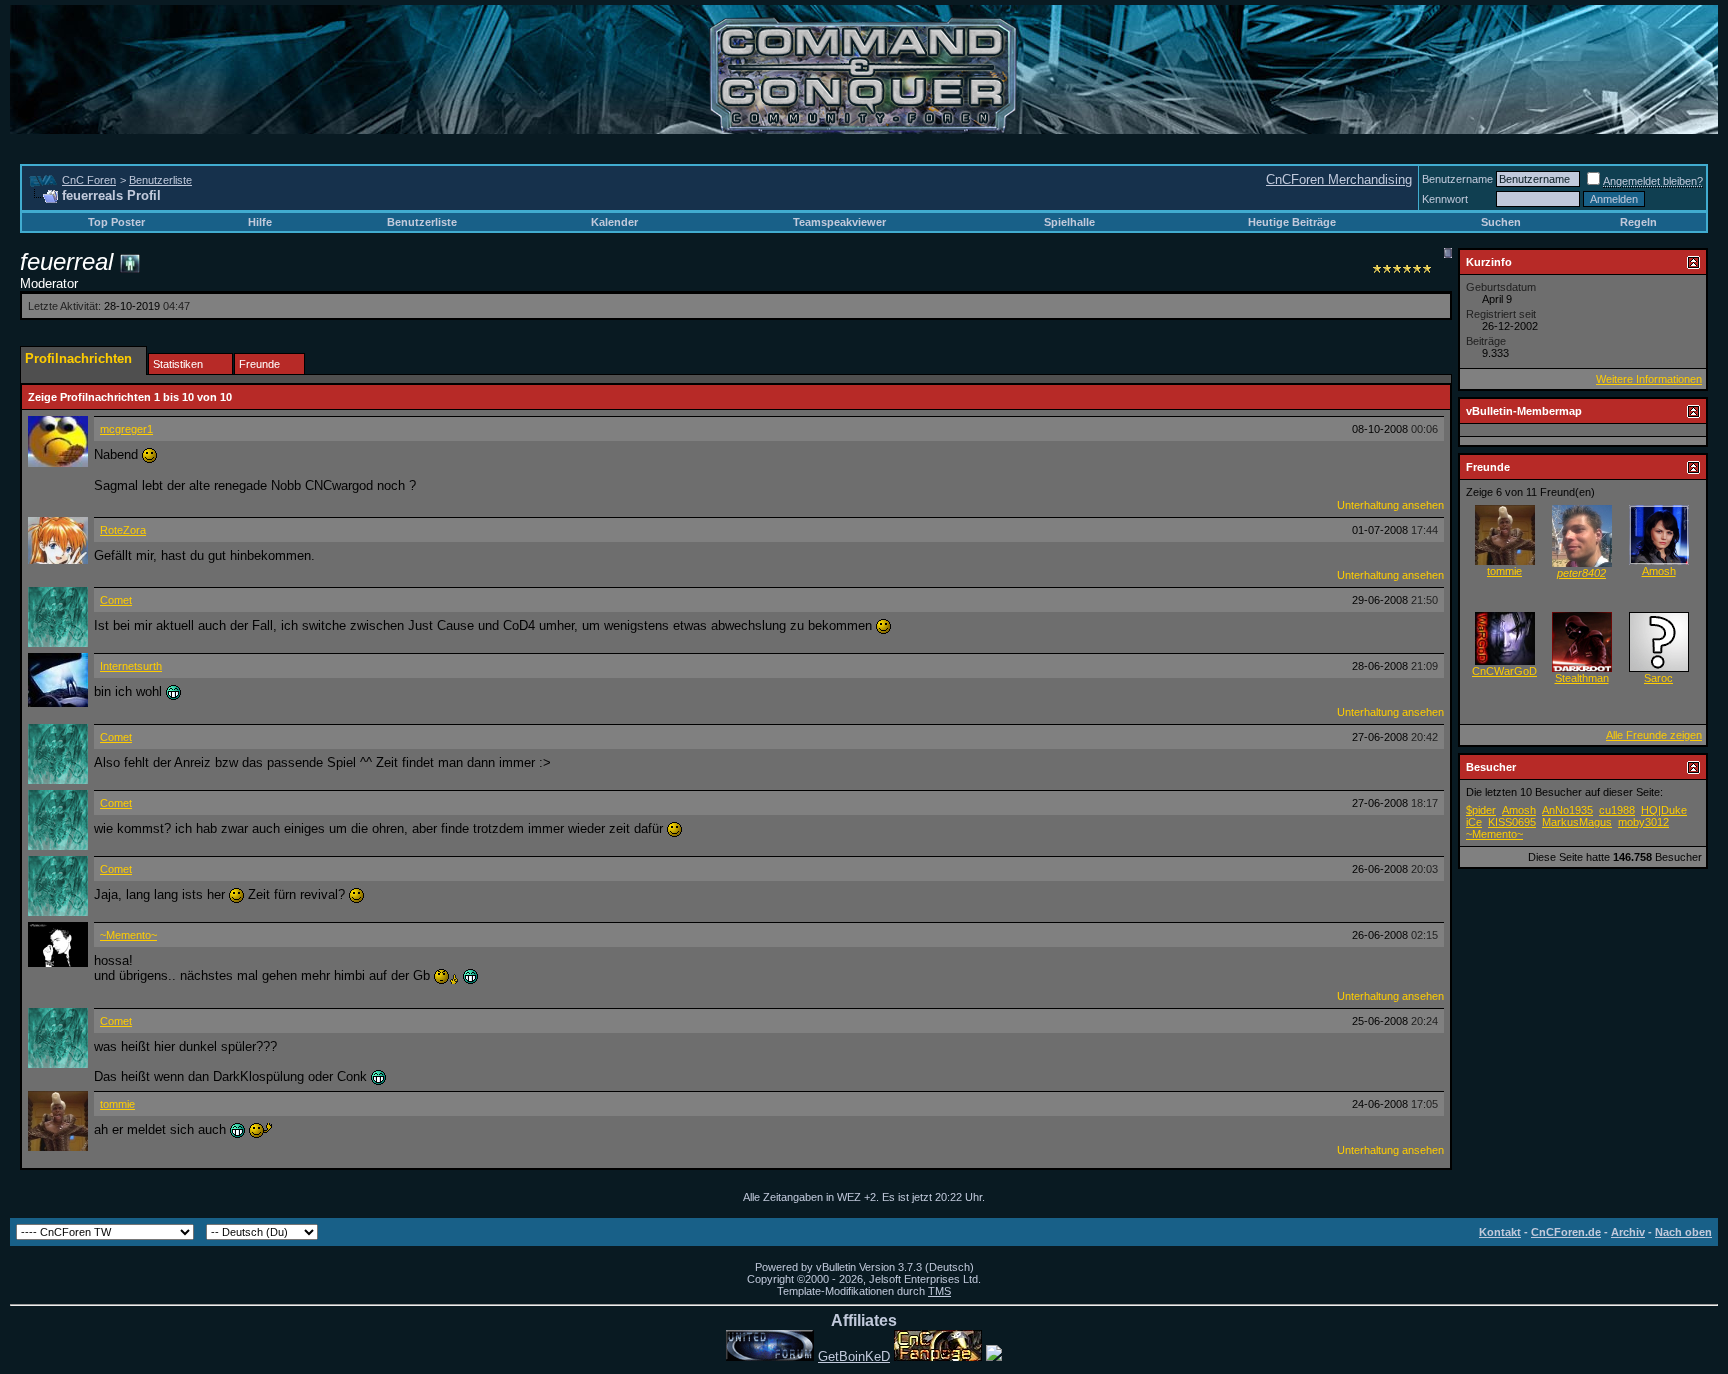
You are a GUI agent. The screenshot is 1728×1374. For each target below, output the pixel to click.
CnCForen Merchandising (1339, 179)
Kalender (614, 222)
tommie (117, 1104)
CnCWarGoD (1504, 671)
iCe (1474, 822)
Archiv (1628, 1232)
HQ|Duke (1664, 810)
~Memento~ (128, 935)
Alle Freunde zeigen (1654, 735)
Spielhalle (1069, 222)
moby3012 (1643, 822)
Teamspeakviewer (839, 222)
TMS (939, 1291)
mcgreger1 (126, 429)
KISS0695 (1512, 822)
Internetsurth (131, 666)
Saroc (1658, 678)
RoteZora (123, 530)
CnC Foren (89, 180)
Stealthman (1582, 678)
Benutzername (1457, 179)
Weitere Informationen (1649, 379)
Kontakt (1500, 1232)
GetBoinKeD (854, 1356)
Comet (116, 600)
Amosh (1659, 571)
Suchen (1501, 222)
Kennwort (1445, 199)
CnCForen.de (1566, 1232)
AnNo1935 (1567, 810)
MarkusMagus (1577, 822)
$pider (1481, 810)
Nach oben (1683, 1232)
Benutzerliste (160, 180)
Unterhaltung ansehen (1390, 505)
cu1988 (1617, 810)
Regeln (1638, 222)
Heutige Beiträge (1292, 222)
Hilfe (260, 222)
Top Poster (116, 222)
